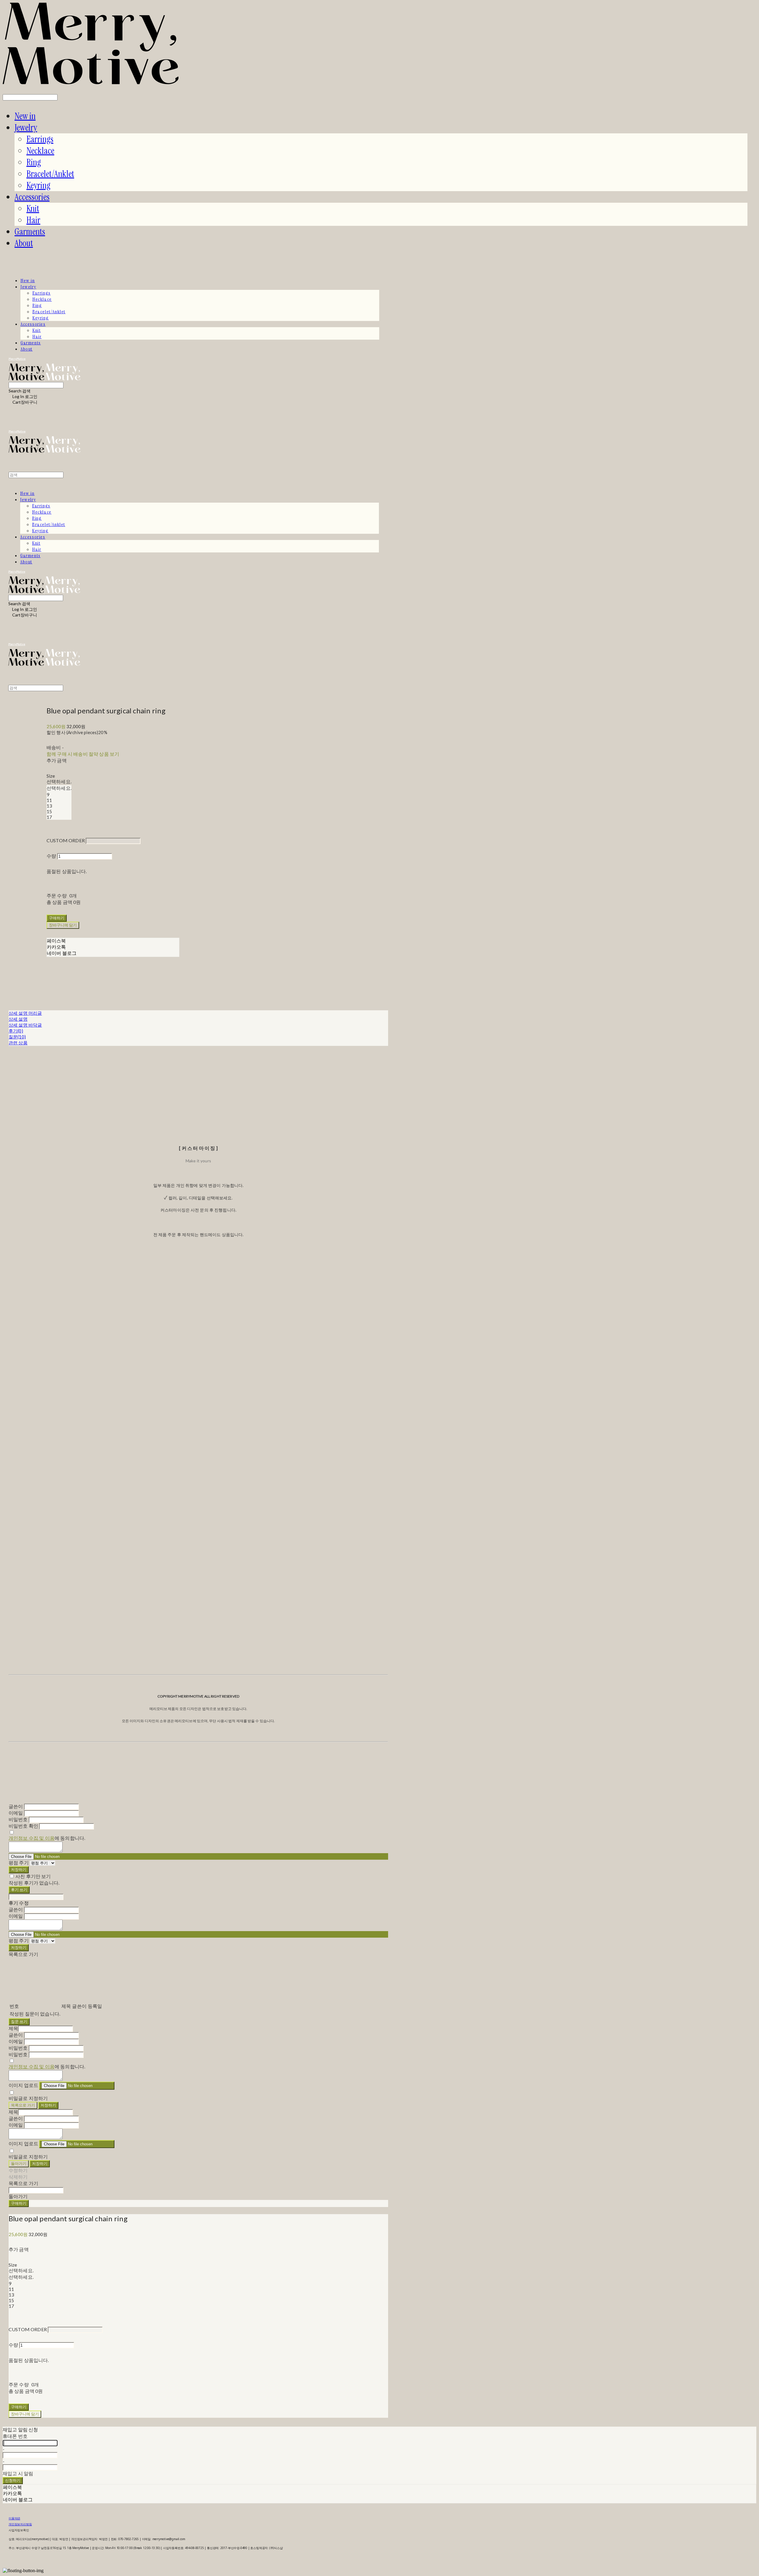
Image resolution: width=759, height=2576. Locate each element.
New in (25, 116)
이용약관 (14, 2518)
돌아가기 (19, 2163)
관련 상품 (18, 1043)
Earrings (40, 139)
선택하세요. (59, 781)
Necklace (40, 151)
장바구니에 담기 (25, 2414)
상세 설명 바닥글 (25, 1025)
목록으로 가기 (23, 2105)
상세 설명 (18, 1019)
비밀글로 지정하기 (28, 2098)
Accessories (32, 197)
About (24, 243)
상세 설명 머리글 (25, 1013)
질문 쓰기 (19, 2022)
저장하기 (19, 1869)
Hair (33, 220)
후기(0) (16, 1031)
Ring (34, 162)
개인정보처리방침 (20, 2524)
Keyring (38, 185)
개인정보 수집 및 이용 (32, 1838)
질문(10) (17, 1037)
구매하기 (19, 2203)
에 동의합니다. (47, 1838)
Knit (33, 208)
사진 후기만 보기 (33, 1876)
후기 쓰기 (19, 1890)
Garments (30, 232)
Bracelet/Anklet (50, 174)
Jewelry (26, 128)
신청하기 (13, 2480)
